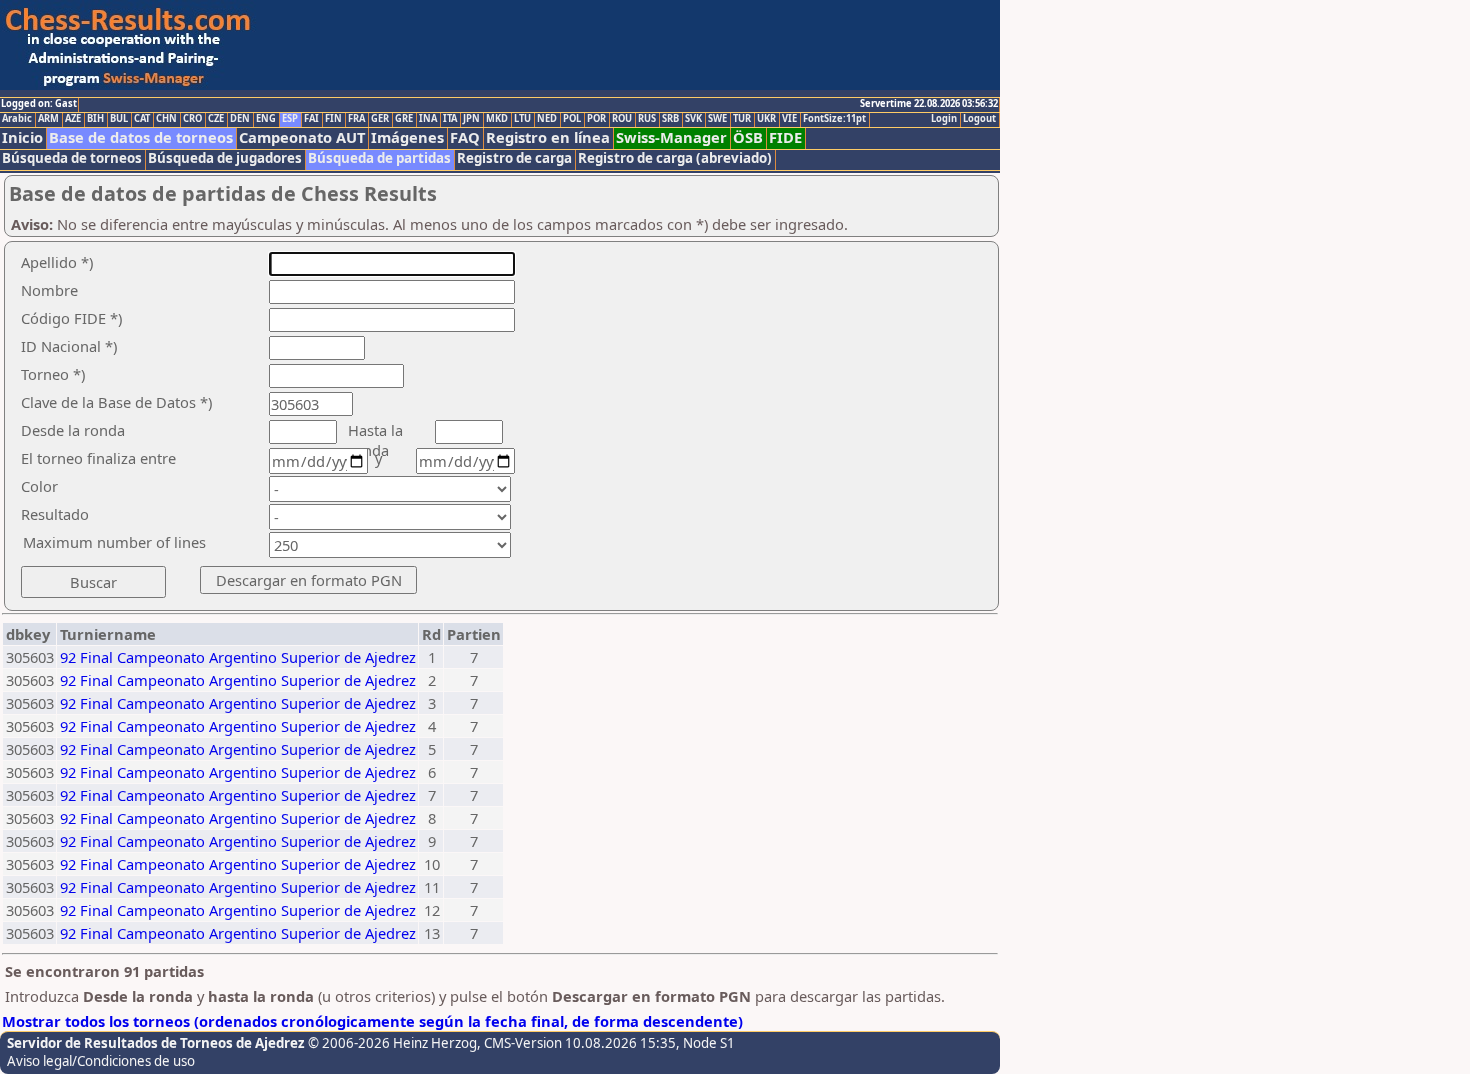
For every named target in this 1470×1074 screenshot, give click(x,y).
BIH (95, 119)
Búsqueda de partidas (379, 158)
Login (944, 119)
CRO (192, 119)
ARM (48, 119)
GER (380, 119)
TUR (742, 119)
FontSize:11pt (834, 119)
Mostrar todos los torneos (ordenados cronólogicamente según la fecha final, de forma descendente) (372, 1021)
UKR (766, 119)
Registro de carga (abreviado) (675, 158)
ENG (266, 119)
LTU (522, 119)
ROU (622, 119)
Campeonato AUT (302, 137)
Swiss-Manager (671, 137)
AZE (73, 119)
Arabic (17, 119)
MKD (497, 119)
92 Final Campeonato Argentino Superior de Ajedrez (238, 657)
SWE (717, 119)
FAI (311, 119)
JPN (471, 119)
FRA (356, 119)
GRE (404, 119)
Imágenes (407, 137)
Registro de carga (514, 158)
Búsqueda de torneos (72, 158)
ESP (290, 119)
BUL (119, 119)
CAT (142, 119)
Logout (979, 119)
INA (428, 119)
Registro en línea (548, 137)
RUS (647, 119)
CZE (216, 119)
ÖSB (748, 137)
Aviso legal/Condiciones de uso (101, 1061)
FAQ (465, 137)
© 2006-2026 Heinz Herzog (392, 1043)
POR (596, 119)
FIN (333, 119)
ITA (450, 119)
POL (572, 119)
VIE (789, 119)
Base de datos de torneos (141, 137)
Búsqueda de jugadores (225, 158)
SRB (670, 119)
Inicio (22, 137)
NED (547, 119)
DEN (240, 119)
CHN (166, 119)
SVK (693, 119)
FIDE (785, 137)
